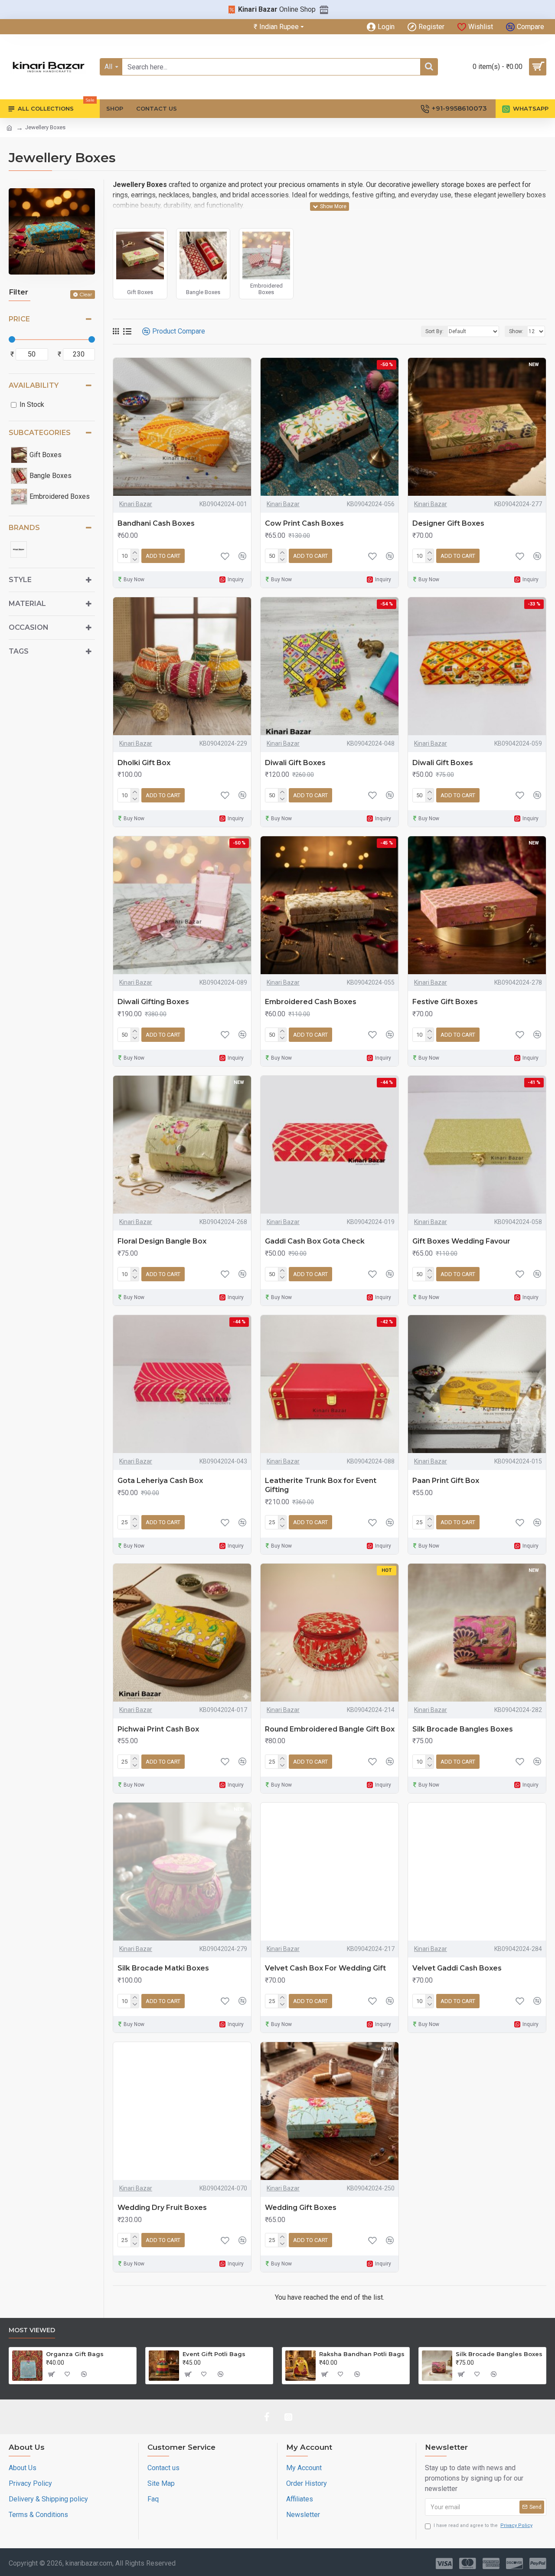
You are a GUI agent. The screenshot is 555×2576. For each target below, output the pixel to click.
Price (19, 319)
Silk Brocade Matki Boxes (163, 1968)
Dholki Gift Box (144, 763)
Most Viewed (32, 2330)
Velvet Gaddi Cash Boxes (457, 1968)
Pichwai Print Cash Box (158, 1729)
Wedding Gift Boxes (301, 2208)
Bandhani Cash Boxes (156, 523)
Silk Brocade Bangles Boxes (463, 1729)
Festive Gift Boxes (445, 1002)
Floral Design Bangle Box (162, 1241)
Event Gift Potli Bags (214, 2354)
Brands (24, 528)
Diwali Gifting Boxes (153, 1002)
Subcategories (40, 433)
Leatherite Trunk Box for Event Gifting (321, 1485)
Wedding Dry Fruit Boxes (162, 2208)
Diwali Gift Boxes (295, 763)
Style (20, 580)
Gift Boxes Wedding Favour (461, 1241)
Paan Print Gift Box (446, 1481)
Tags (19, 651)
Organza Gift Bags (75, 2354)
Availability (34, 385)
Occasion (29, 627)
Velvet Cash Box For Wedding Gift (325, 1968)
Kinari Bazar (136, 504)
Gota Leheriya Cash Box (160, 1481)
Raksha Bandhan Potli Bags (362, 2354)
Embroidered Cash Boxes (311, 1002)
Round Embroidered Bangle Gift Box (330, 1729)
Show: (516, 331)
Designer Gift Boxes (448, 523)
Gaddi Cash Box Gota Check (315, 1241)
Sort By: (434, 331)
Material (27, 604)
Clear (86, 294)
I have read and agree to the (483, 2525)
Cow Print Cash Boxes (304, 523)
